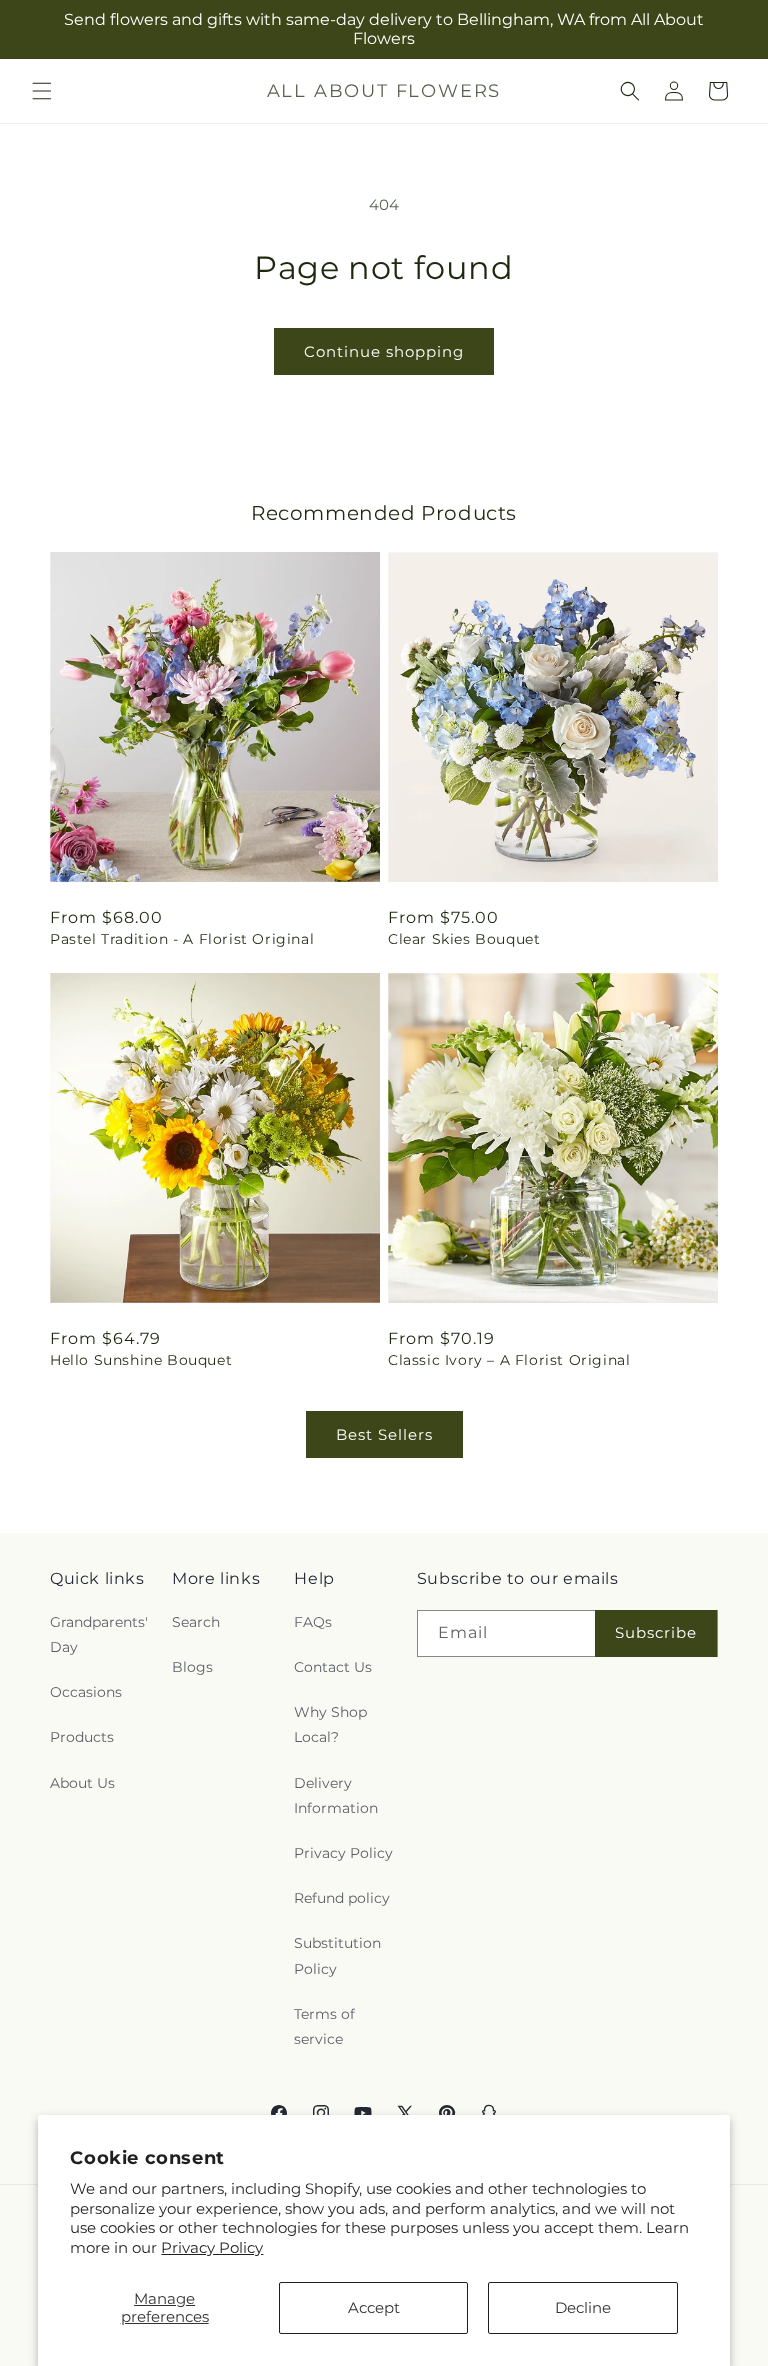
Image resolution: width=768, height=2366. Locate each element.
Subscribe (656, 1632)
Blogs (192, 1667)
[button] (42, 91)
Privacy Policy (212, 2247)
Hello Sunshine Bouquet (141, 1360)
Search (196, 1622)
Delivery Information (336, 1795)
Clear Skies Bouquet (464, 939)
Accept (374, 2307)
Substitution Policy (337, 1955)
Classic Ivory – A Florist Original (509, 1360)
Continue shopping (384, 351)
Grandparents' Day (99, 1634)
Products (82, 1737)
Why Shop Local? (330, 1724)
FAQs (313, 1622)
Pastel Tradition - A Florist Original (182, 939)
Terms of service (324, 2026)
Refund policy (342, 1898)
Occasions (86, 1692)
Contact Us (333, 1667)
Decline (583, 2307)
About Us (82, 1783)
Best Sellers (384, 1434)
